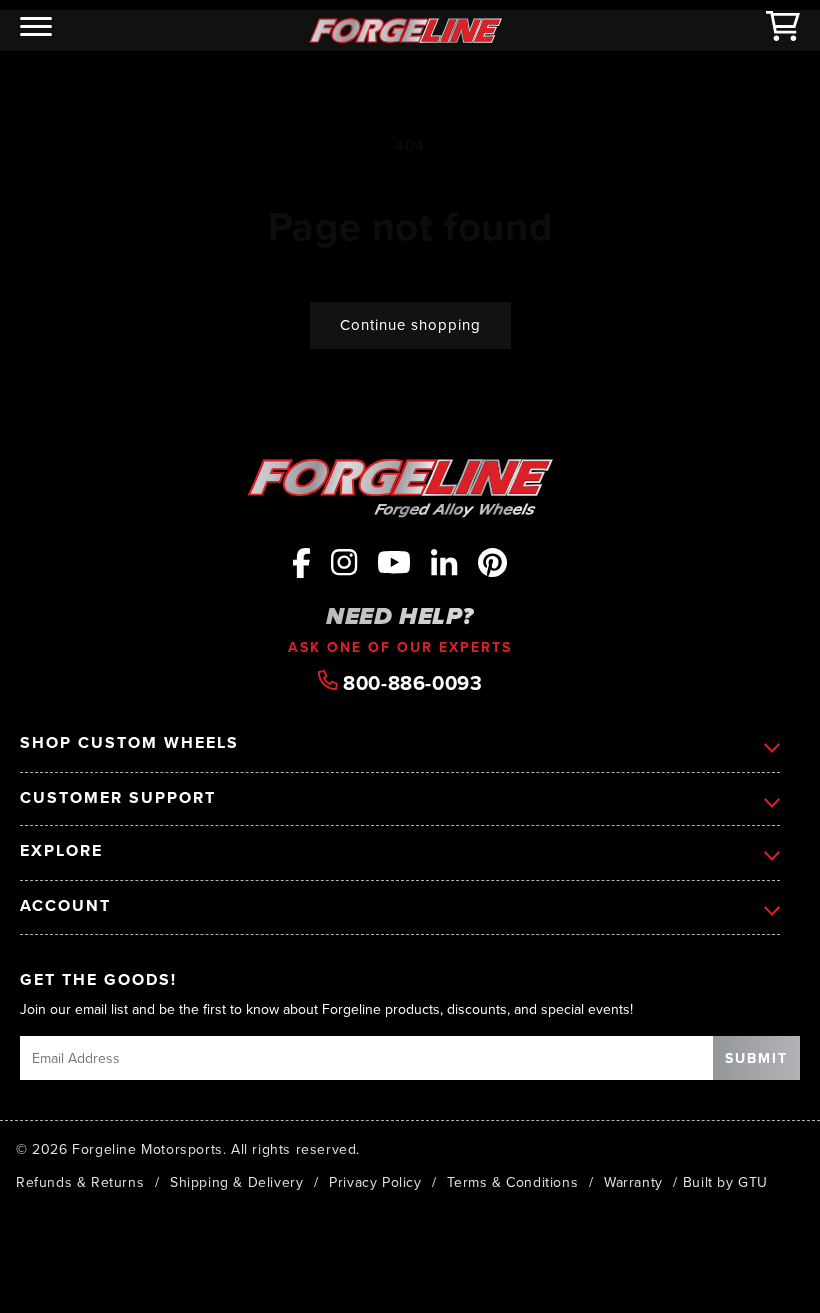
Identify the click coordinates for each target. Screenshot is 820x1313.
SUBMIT (756, 1058)
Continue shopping (410, 324)
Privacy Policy (375, 1182)
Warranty (633, 1182)
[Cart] (783, 30)
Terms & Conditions (512, 1182)
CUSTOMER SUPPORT (118, 798)
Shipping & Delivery (236, 1182)
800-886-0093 (410, 681)
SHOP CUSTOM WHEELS (129, 742)
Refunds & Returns (80, 1182)
